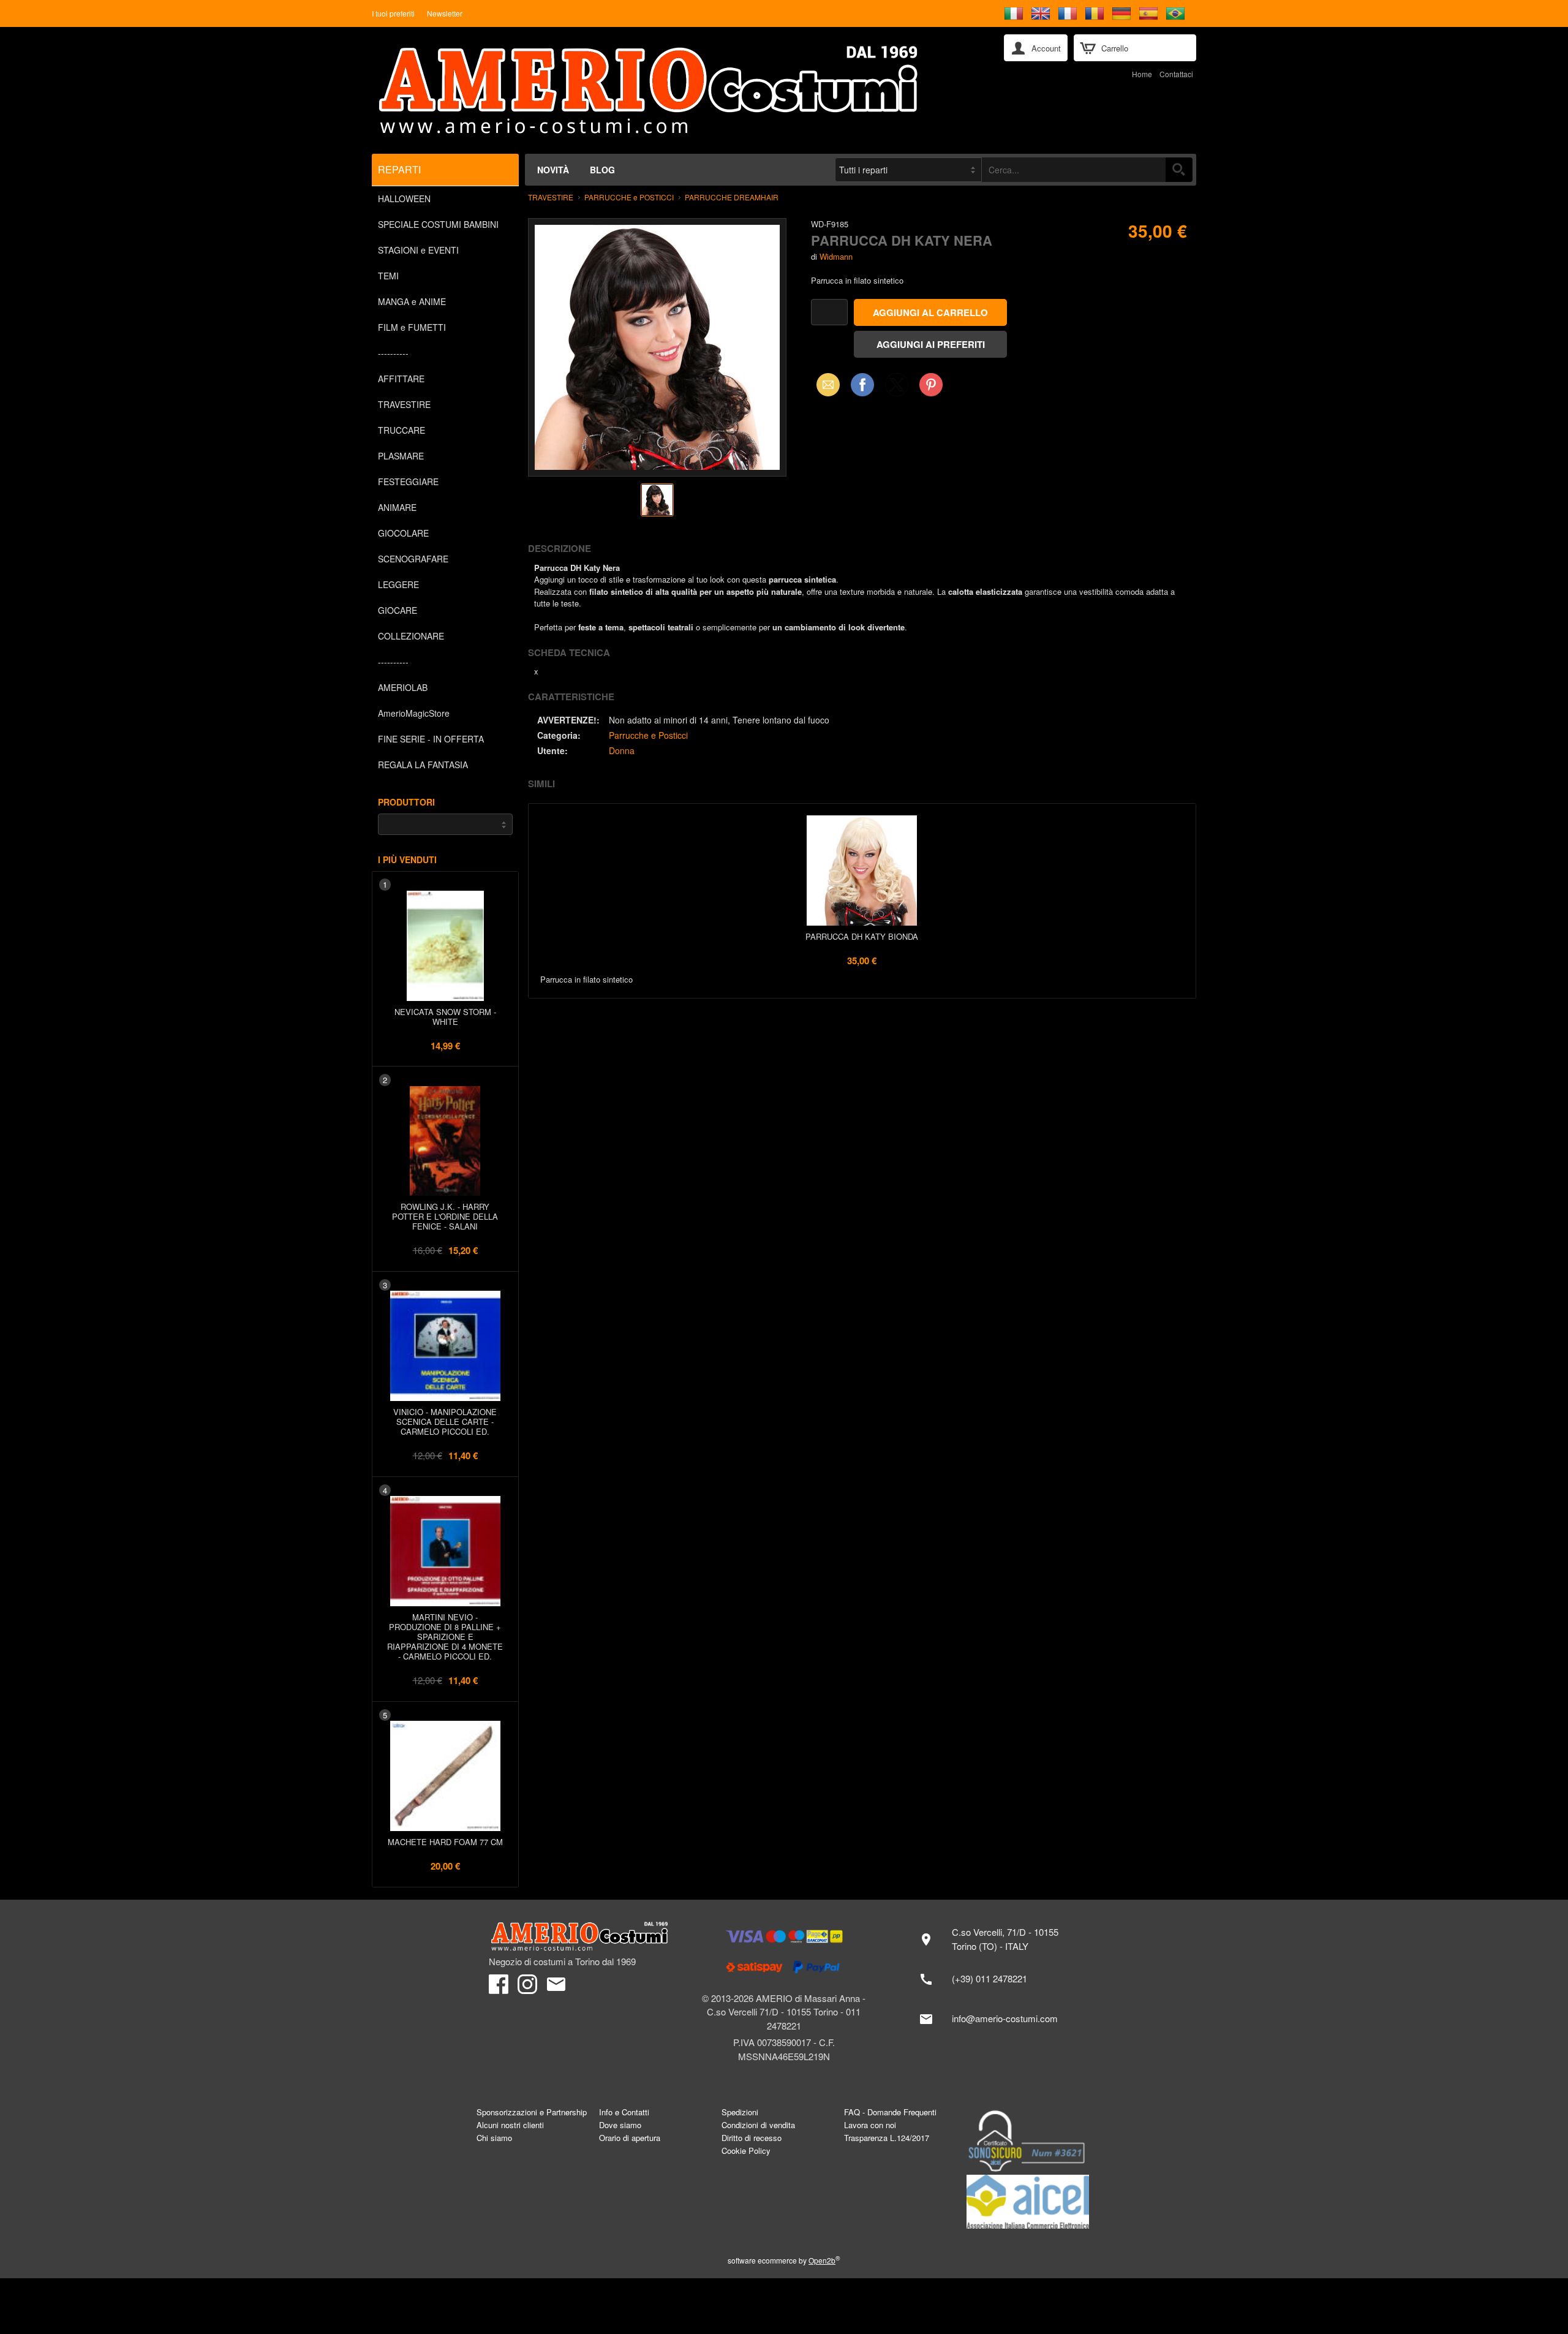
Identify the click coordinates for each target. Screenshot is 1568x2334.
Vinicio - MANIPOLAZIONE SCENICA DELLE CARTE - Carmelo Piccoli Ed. (445, 1422)
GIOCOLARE (403, 533)
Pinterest (931, 384)
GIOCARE (398, 610)
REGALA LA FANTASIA (423, 765)
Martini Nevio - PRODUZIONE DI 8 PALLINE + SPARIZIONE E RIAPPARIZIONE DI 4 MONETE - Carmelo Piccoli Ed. (445, 1637)
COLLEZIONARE (411, 636)
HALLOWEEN (404, 198)
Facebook (862, 384)
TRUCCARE (401, 430)
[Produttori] (445, 824)
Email (825, 384)
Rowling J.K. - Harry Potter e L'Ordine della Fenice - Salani (445, 1216)
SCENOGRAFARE (413, 559)
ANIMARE (397, 507)
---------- (393, 353)
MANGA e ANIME (412, 301)
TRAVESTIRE (404, 404)
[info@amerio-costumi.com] (995, 2019)
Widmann (836, 256)
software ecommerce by (784, 2260)
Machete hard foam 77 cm (445, 1842)
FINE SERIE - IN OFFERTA (431, 739)
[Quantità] (829, 312)
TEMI (388, 276)
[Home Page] (679, 90)
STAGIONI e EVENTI (418, 250)
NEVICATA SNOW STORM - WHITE (445, 1017)
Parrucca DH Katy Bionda (862, 936)
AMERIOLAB (403, 687)
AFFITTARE (401, 379)
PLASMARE (401, 456)
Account (1046, 48)
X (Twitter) (897, 388)
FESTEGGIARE (408, 482)
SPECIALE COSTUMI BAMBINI (438, 224)
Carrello (1115, 48)
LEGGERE (398, 584)
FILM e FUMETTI (412, 327)
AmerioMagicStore (414, 713)
